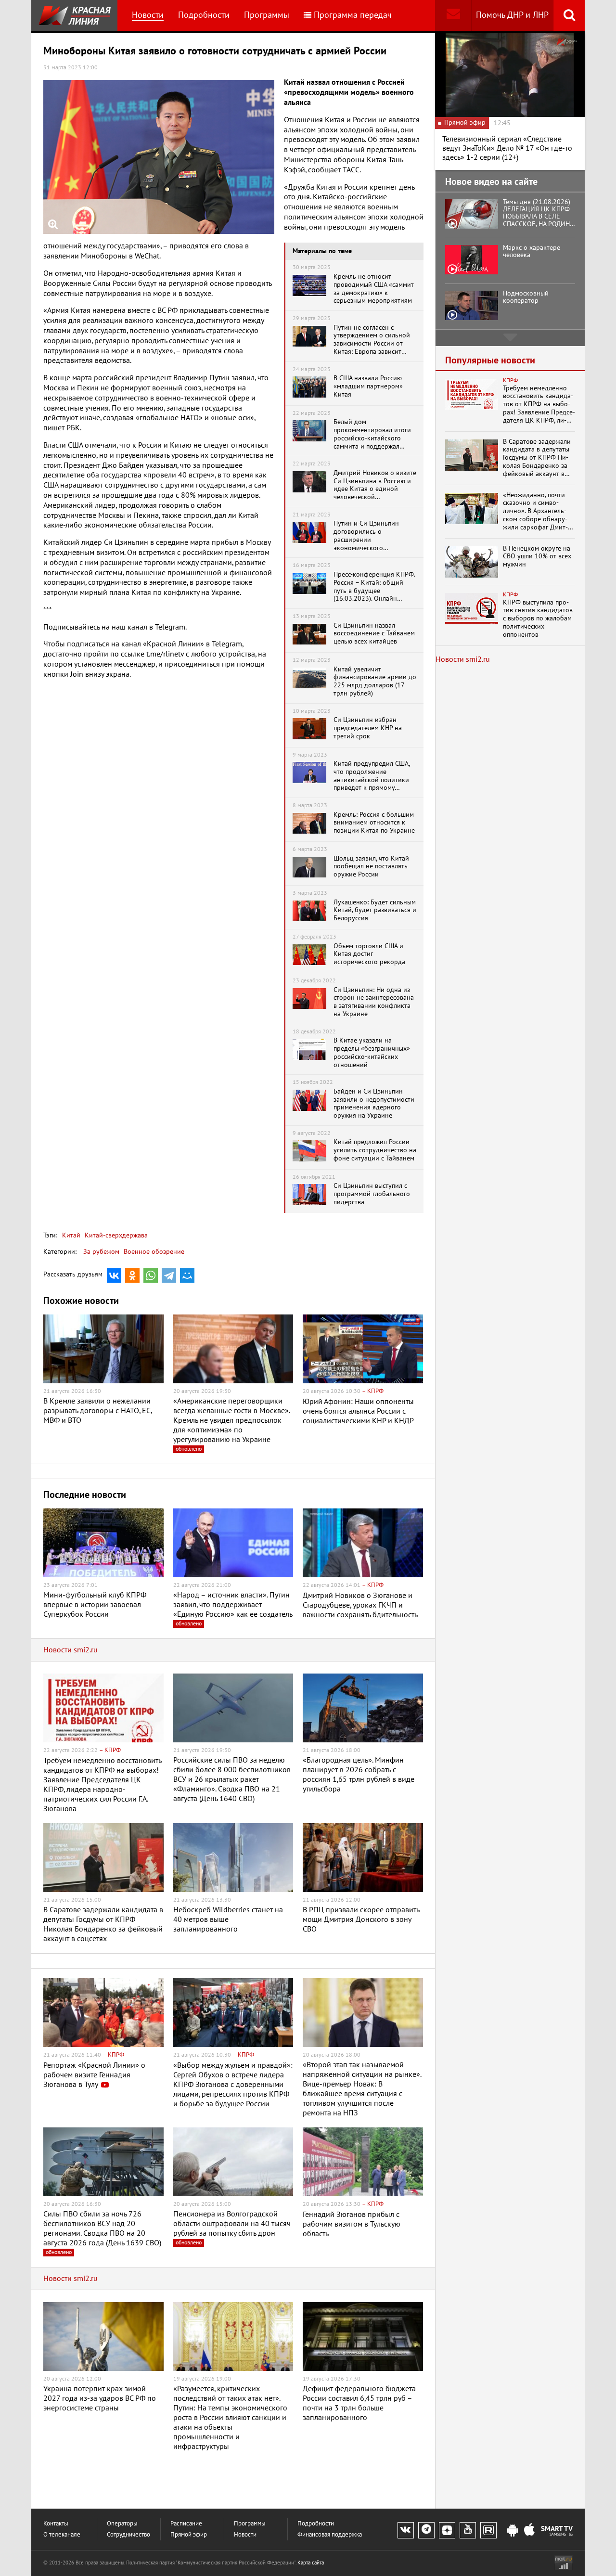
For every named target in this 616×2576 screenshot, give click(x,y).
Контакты (56, 2524)
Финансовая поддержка (330, 2535)
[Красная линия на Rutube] (488, 2530)
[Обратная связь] (453, 16)
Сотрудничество (128, 2535)
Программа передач (353, 15)
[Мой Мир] (187, 1275)
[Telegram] (169, 1275)
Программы (267, 15)
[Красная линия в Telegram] (426, 2530)
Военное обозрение (154, 1252)
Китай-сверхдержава (115, 1235)
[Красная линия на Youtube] (468, 2530)
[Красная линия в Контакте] (406, 2530)
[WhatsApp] (151, 1275)
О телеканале (62, 2535)
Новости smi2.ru (71, 1650)
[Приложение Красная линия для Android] (513, 2531)
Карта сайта (311, 2563)
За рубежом (101, 1252)
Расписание (186, 2524)
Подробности (204, 15)
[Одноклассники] (132, 1275)
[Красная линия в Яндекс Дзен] (447, 2530)
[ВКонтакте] (114, 1275)
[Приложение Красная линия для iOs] (529, 2531)
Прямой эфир (189, 2535)
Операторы (122, 2524)
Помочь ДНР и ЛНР (512, 15)
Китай (71, 1235)
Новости (148, 15)
